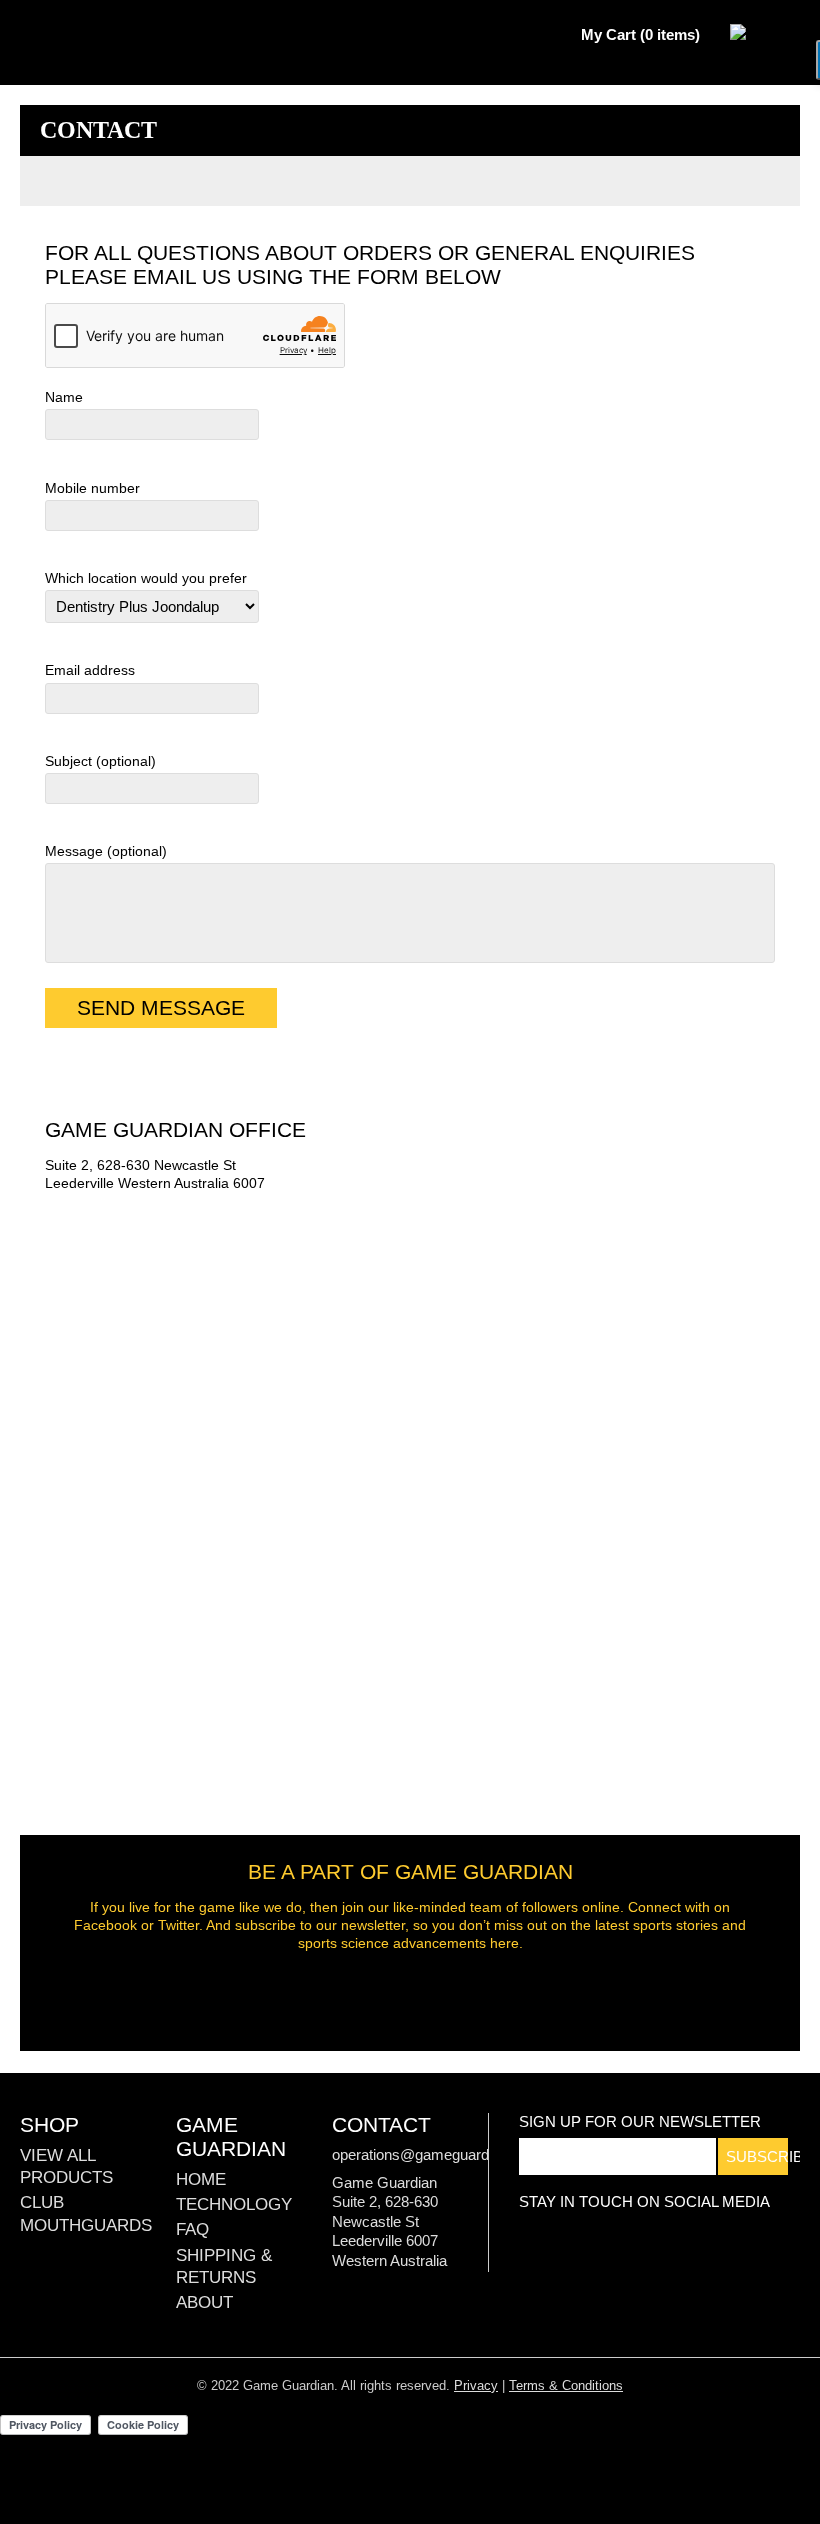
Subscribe (757, 2156)
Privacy (476, 2385)
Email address (90, 670)
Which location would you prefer (146, 578)
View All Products (66, 2166)
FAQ (192, 2229)
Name (64, 397)
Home (201, 2179)
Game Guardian (85, 35)
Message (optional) (106, 851)
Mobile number (92, 488)
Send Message (161, 1007)
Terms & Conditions (566, 2385)
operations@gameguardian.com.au (446, 2154)
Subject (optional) (100, 761)
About (204, 2302)
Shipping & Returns (224, 2266)
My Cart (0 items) (640, 34)
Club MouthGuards (86, 2213)
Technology (234, 2204)
